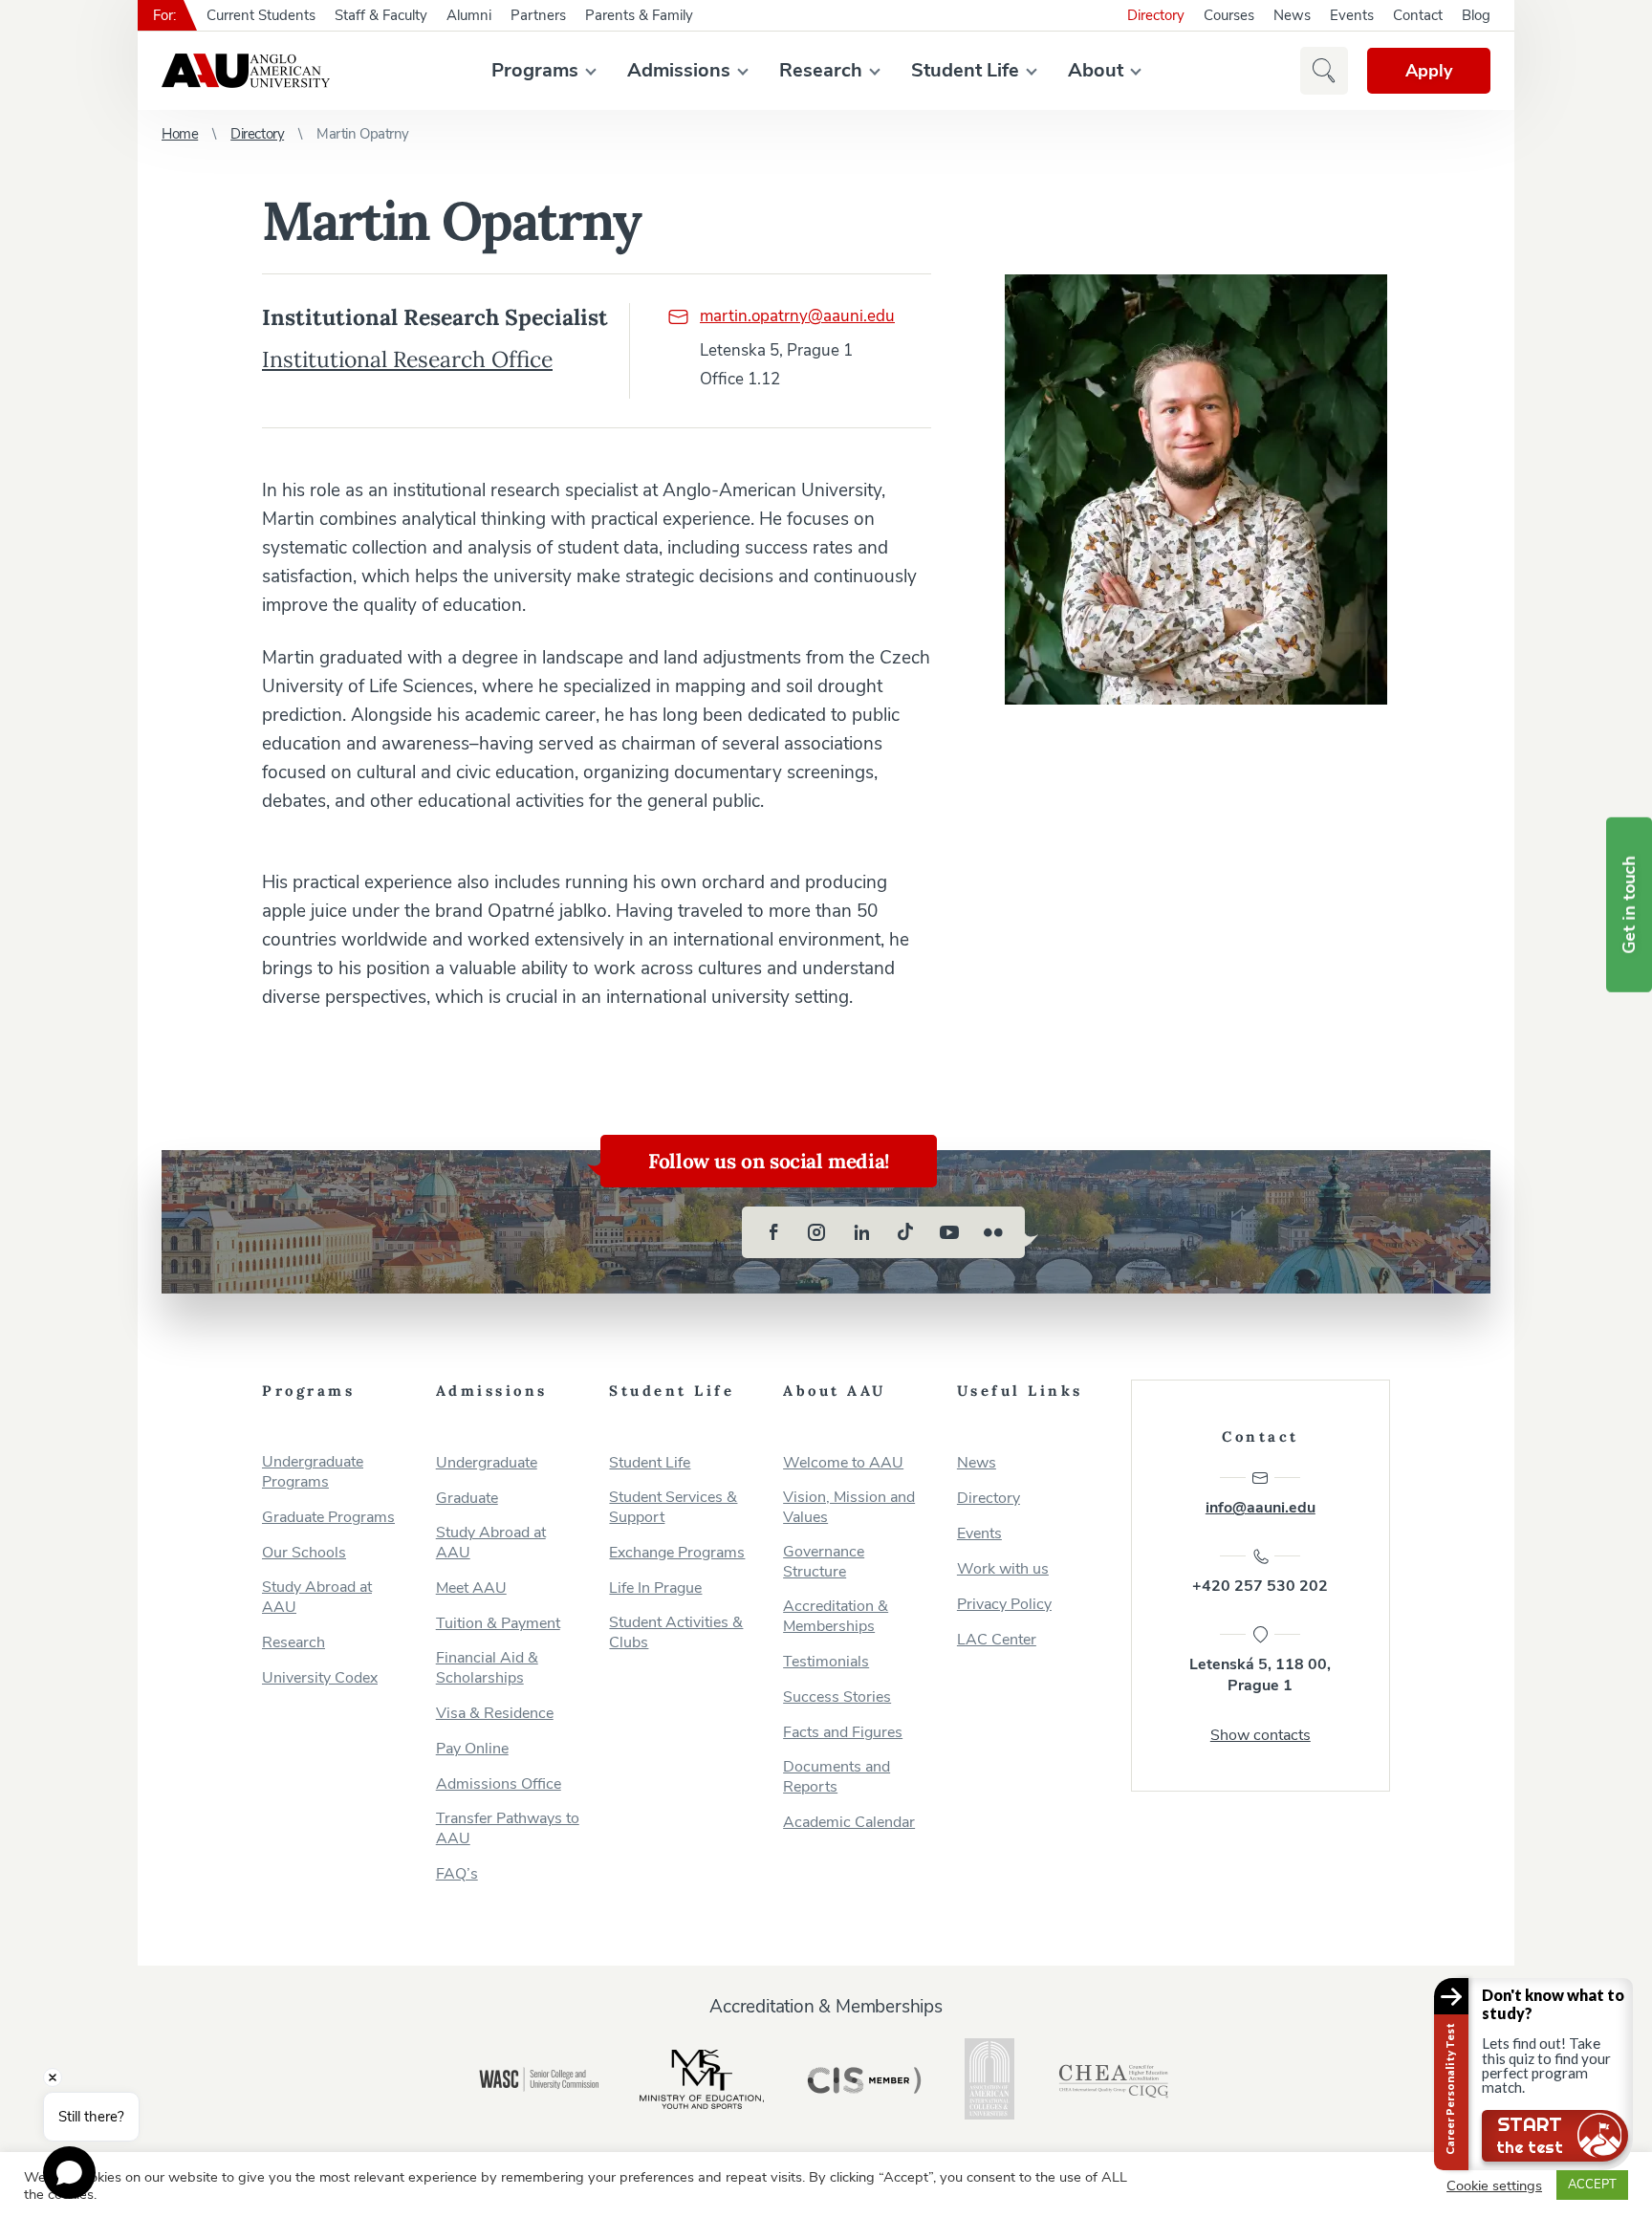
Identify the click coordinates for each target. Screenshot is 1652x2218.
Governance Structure (824, 1562)
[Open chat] (69, 2173)
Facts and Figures (843, 1733)
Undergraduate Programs (313, 1472)
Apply (1429, 71)
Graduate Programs (328, 1518)
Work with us (1003, 1569)
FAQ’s (457, 1874)
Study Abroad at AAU (317, 1598)
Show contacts (1261, 1735)
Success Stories (837, 1697)
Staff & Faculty (381, 15)
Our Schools (304, 1553)
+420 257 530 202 (1260, 1586)
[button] (1324, 71)
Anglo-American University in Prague (246, 71)
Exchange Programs (677, 1553)
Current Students (261, 15)
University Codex (320, 1678)
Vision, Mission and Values (849, 1508)
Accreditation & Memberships (836, 1617)
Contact (1418, 15)
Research (821, 70)
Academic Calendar (849, 1823)
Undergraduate (487, 1463)
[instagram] (817, 1232)
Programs (535, 70)
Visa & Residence (495, 1714)
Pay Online (472, 1749)
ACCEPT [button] (1592, 2185)
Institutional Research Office (407, 359)
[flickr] (993, 1232)
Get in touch (1629, 905)
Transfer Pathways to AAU (508, 1829)
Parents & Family (639, 15)
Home (180, 134)
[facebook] (773, 1232)
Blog (1476, 15)
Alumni (469, 15)
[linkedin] (861, 1232)
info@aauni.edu (1261, 1508)
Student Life (965, 70)
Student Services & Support (673, 1508)
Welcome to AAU (843, 1463)
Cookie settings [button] (1494, 2185)
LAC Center (997, 1640)
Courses (1229, 15)
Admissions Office (499, 1784)
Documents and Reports (837, 1777)
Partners (538, 15)
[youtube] (949, 1232)
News (1292, 15)
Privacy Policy (1004, 1605)
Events (1352, 15)
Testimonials (826, 1662)
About (1096, 70)
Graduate (467, 1499)
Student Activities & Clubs (676, 1633)
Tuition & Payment (498, 1624)
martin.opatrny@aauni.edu (797, 316)
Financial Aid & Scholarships (487, 1668)
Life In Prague (655, 1588)
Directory (1156, 15)
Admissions (679, 70)
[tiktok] (905, 1232)
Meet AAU (471, 1588)
